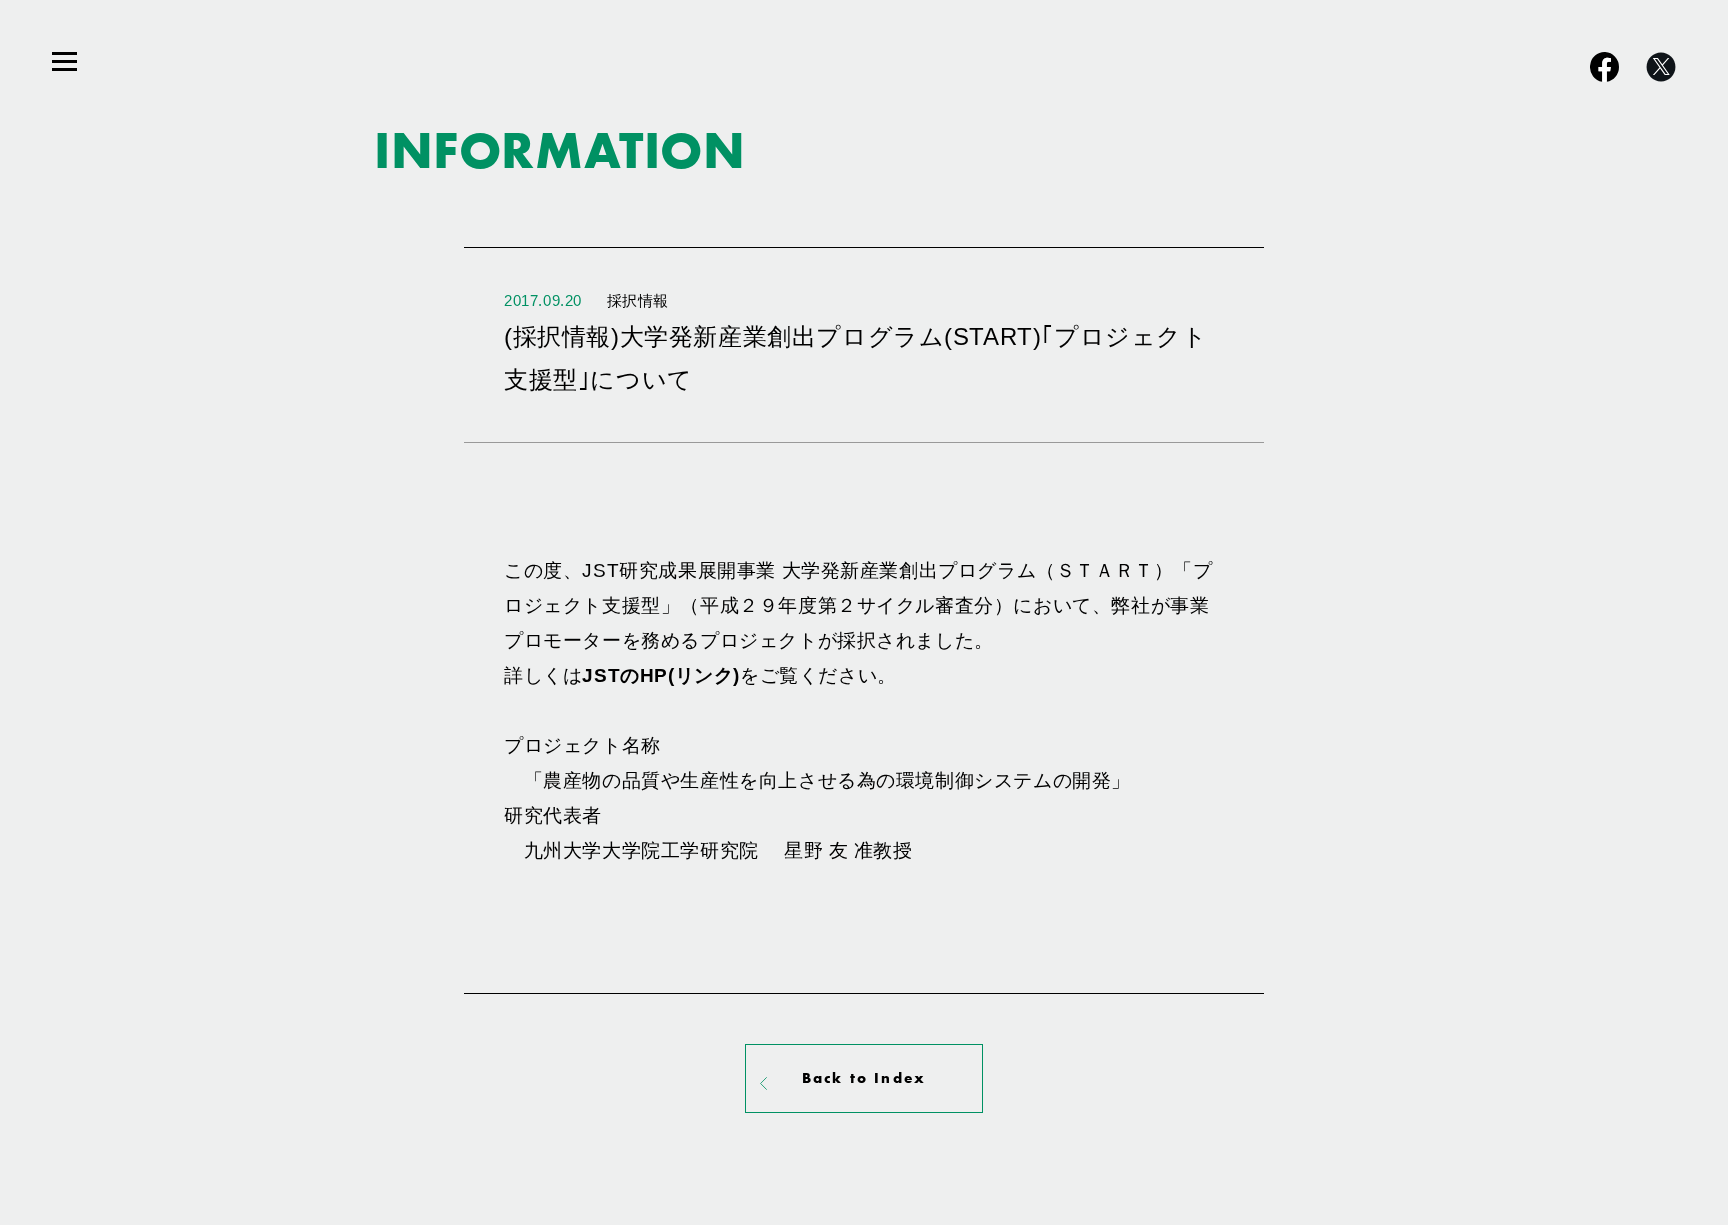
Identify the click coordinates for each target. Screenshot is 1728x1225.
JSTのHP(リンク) (661, 675)
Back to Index (864, 1077)
